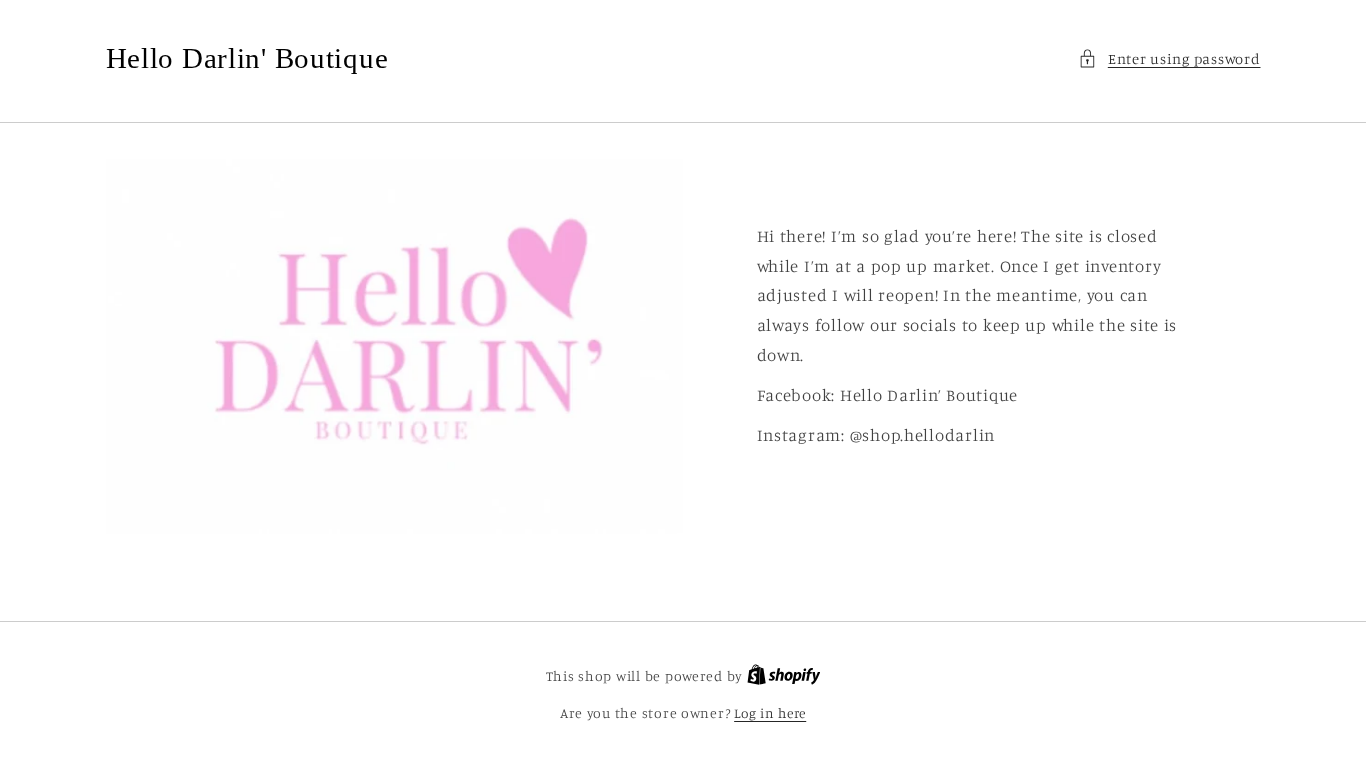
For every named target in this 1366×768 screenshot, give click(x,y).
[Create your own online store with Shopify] (784, 676)
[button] (1169, 59)
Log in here (770, 713)
